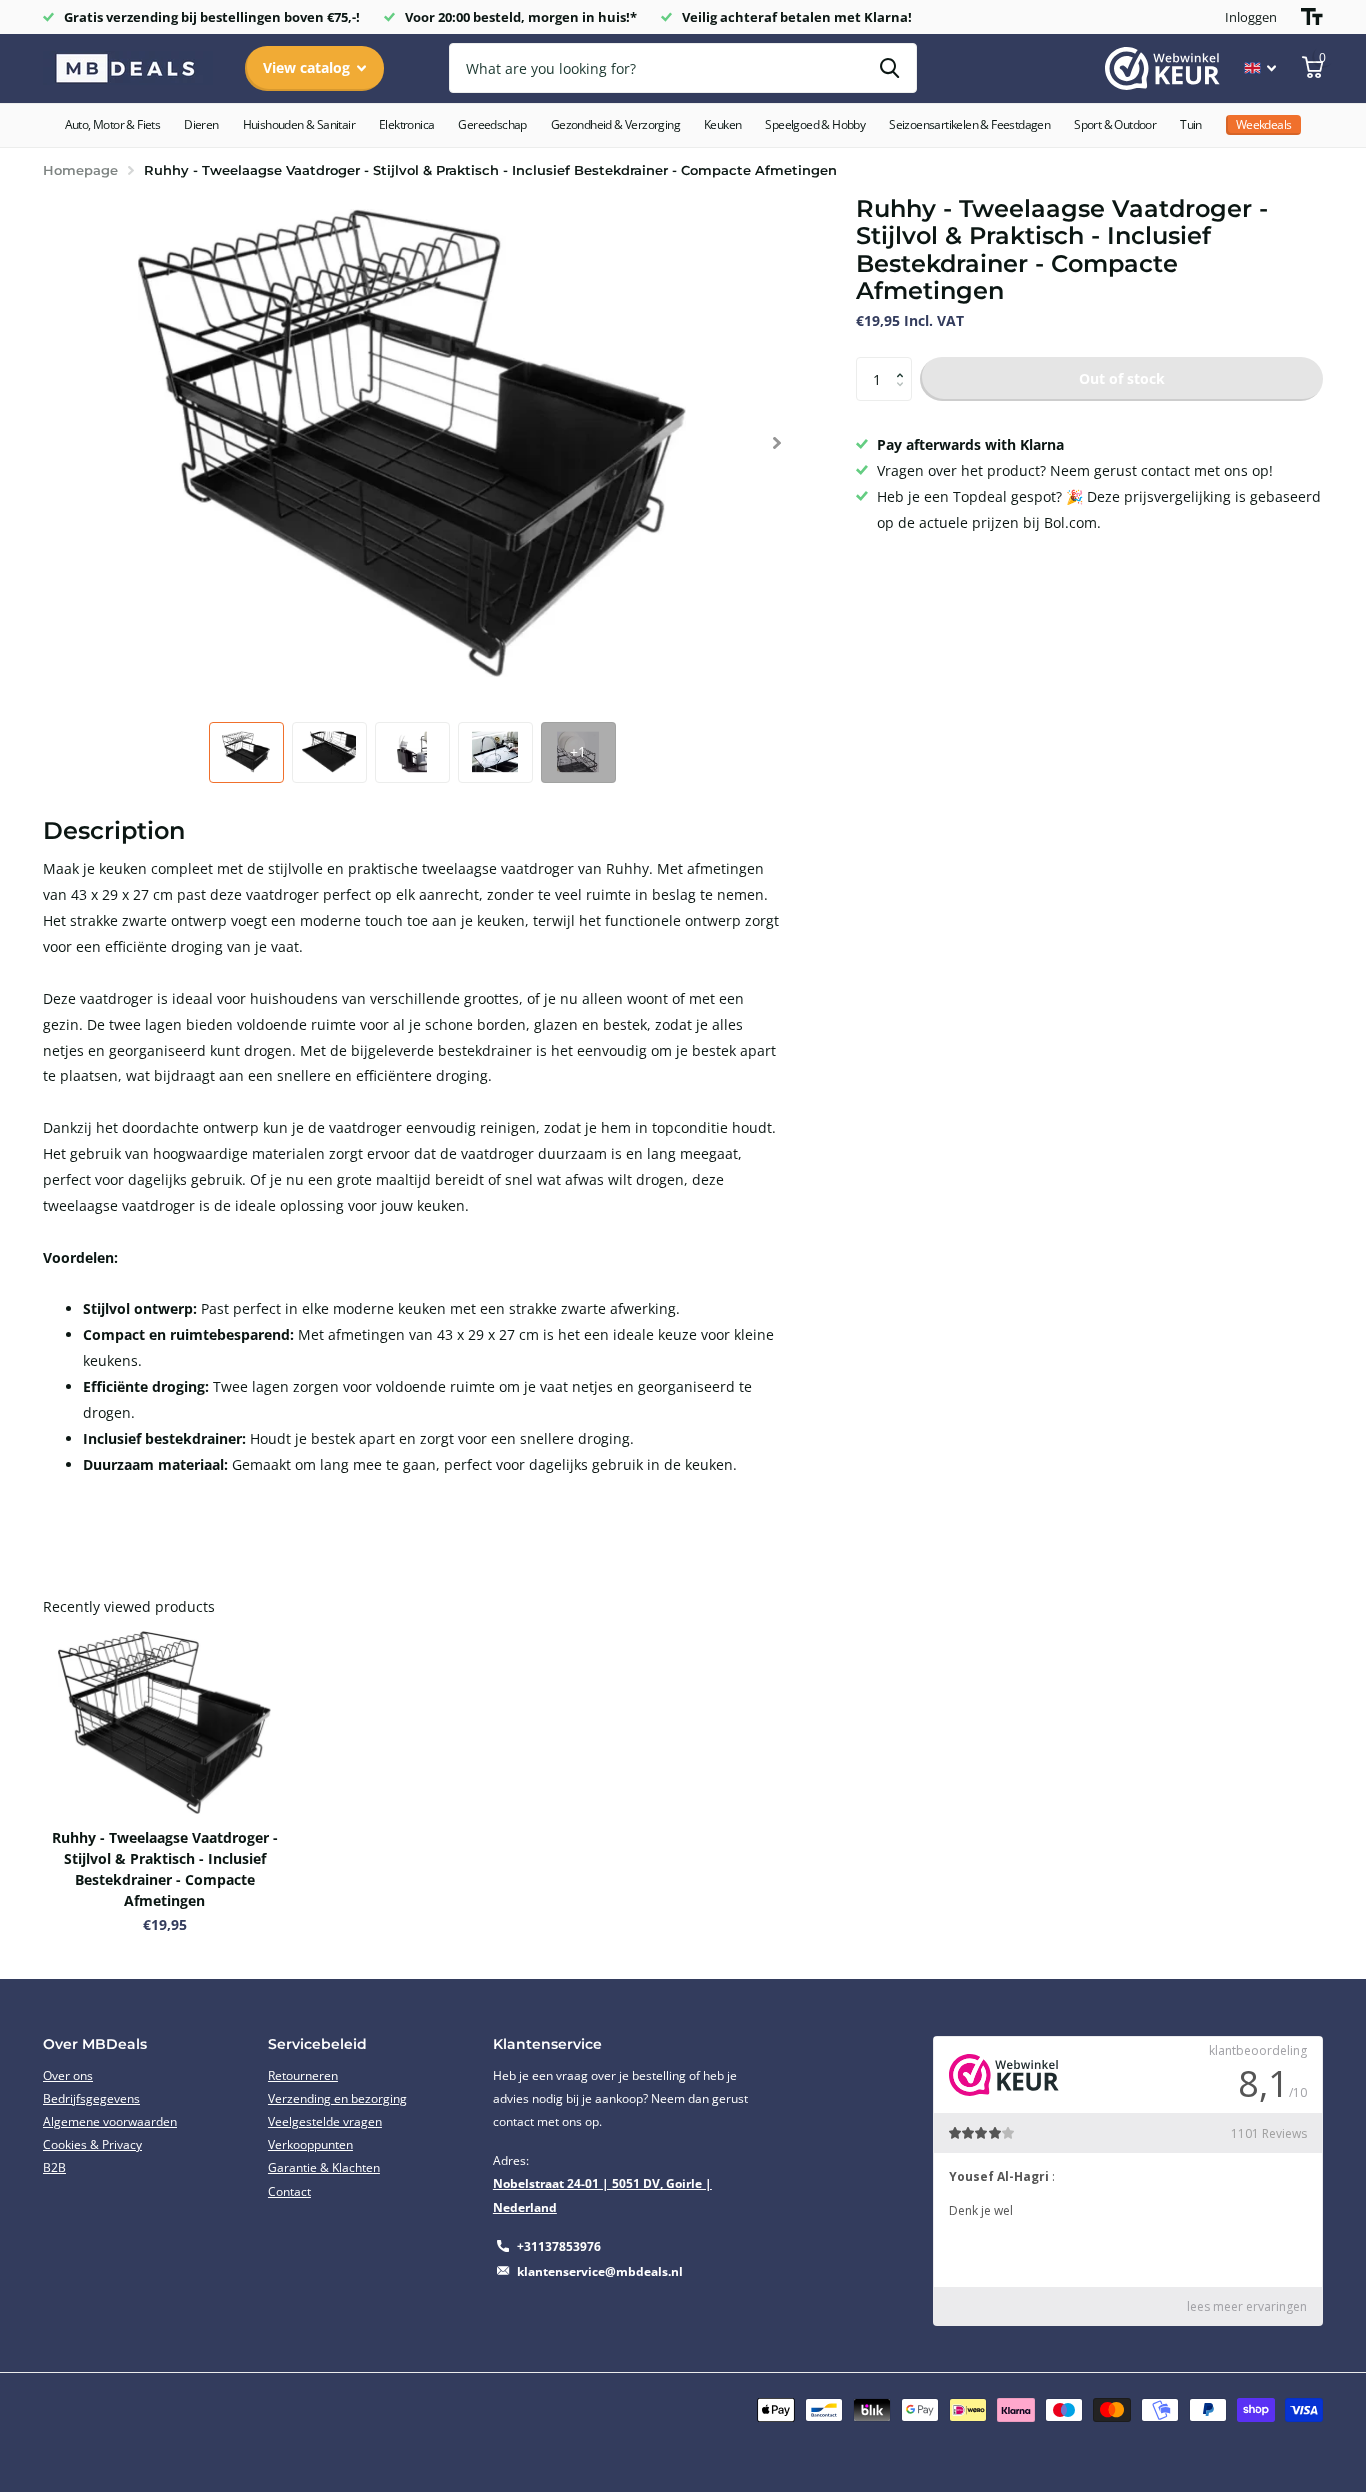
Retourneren (303, 2075)
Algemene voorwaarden (110, 2121)
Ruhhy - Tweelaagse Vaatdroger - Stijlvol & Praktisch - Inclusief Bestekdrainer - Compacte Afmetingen (165, 1869)
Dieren (201, 124)
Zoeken (889, 68)
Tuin (1191, 124)
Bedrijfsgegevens (91, 2098)
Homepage (80, 170)
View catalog (308, 67)
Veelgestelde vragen (325, 2121)
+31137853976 (559, 2246)
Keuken (722, 124)
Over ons (68, 2075)
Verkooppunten (310, 2144)
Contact (289, 2191)
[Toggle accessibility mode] (1312, 17)
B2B (54, 2167)
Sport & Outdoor (1115, 124)
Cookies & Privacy (92, 2144)
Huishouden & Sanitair (299, 124)
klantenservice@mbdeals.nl (600, 2271)
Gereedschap (492, 124)
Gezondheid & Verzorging (615, 124)
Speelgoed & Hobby (815, 124)
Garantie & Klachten (324, 2167)
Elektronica (406, 124)
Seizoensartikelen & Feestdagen (969, 124)
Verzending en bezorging (337, 2098)
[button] (776, 443)
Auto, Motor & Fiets (113, 124)
